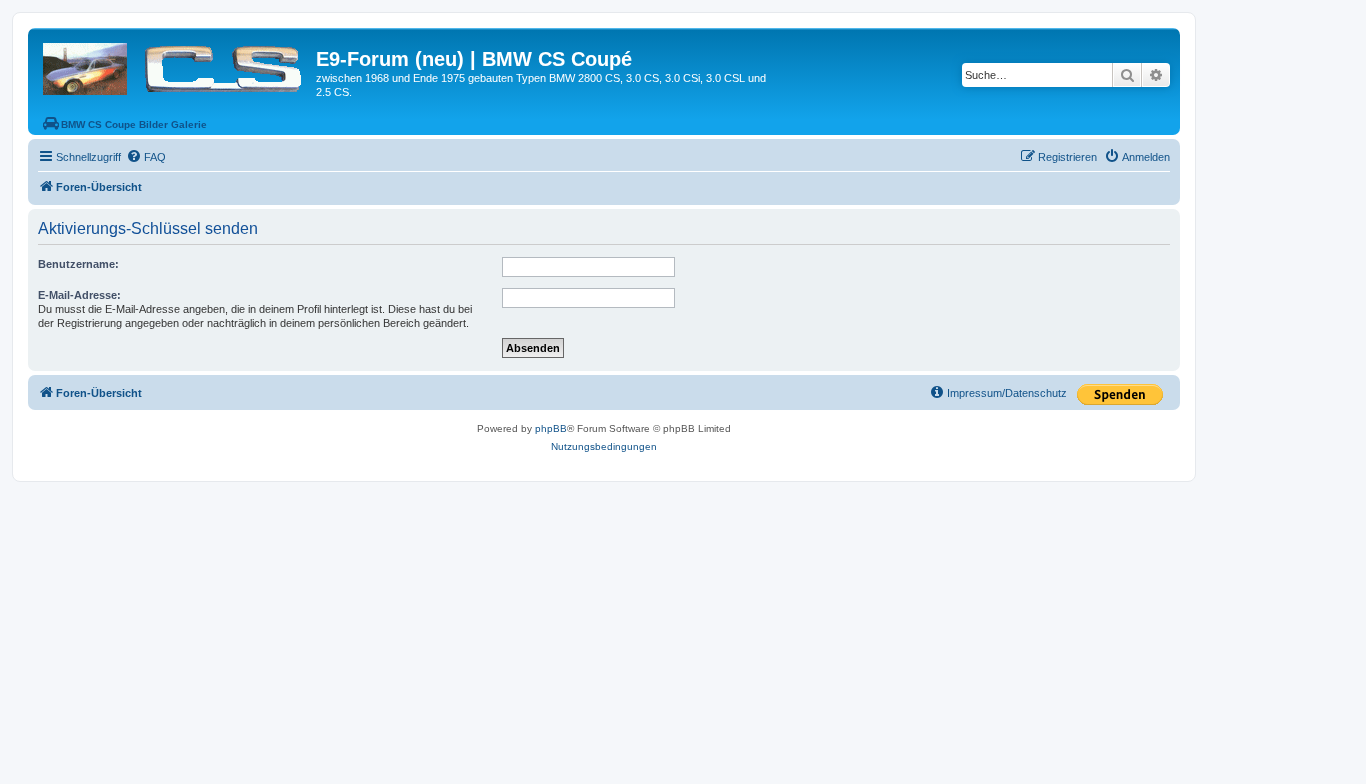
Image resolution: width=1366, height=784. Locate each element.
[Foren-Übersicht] (174, 65)
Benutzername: (78, 264)
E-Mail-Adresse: (79, 295)
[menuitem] (146, 157)
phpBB (551, 428)
